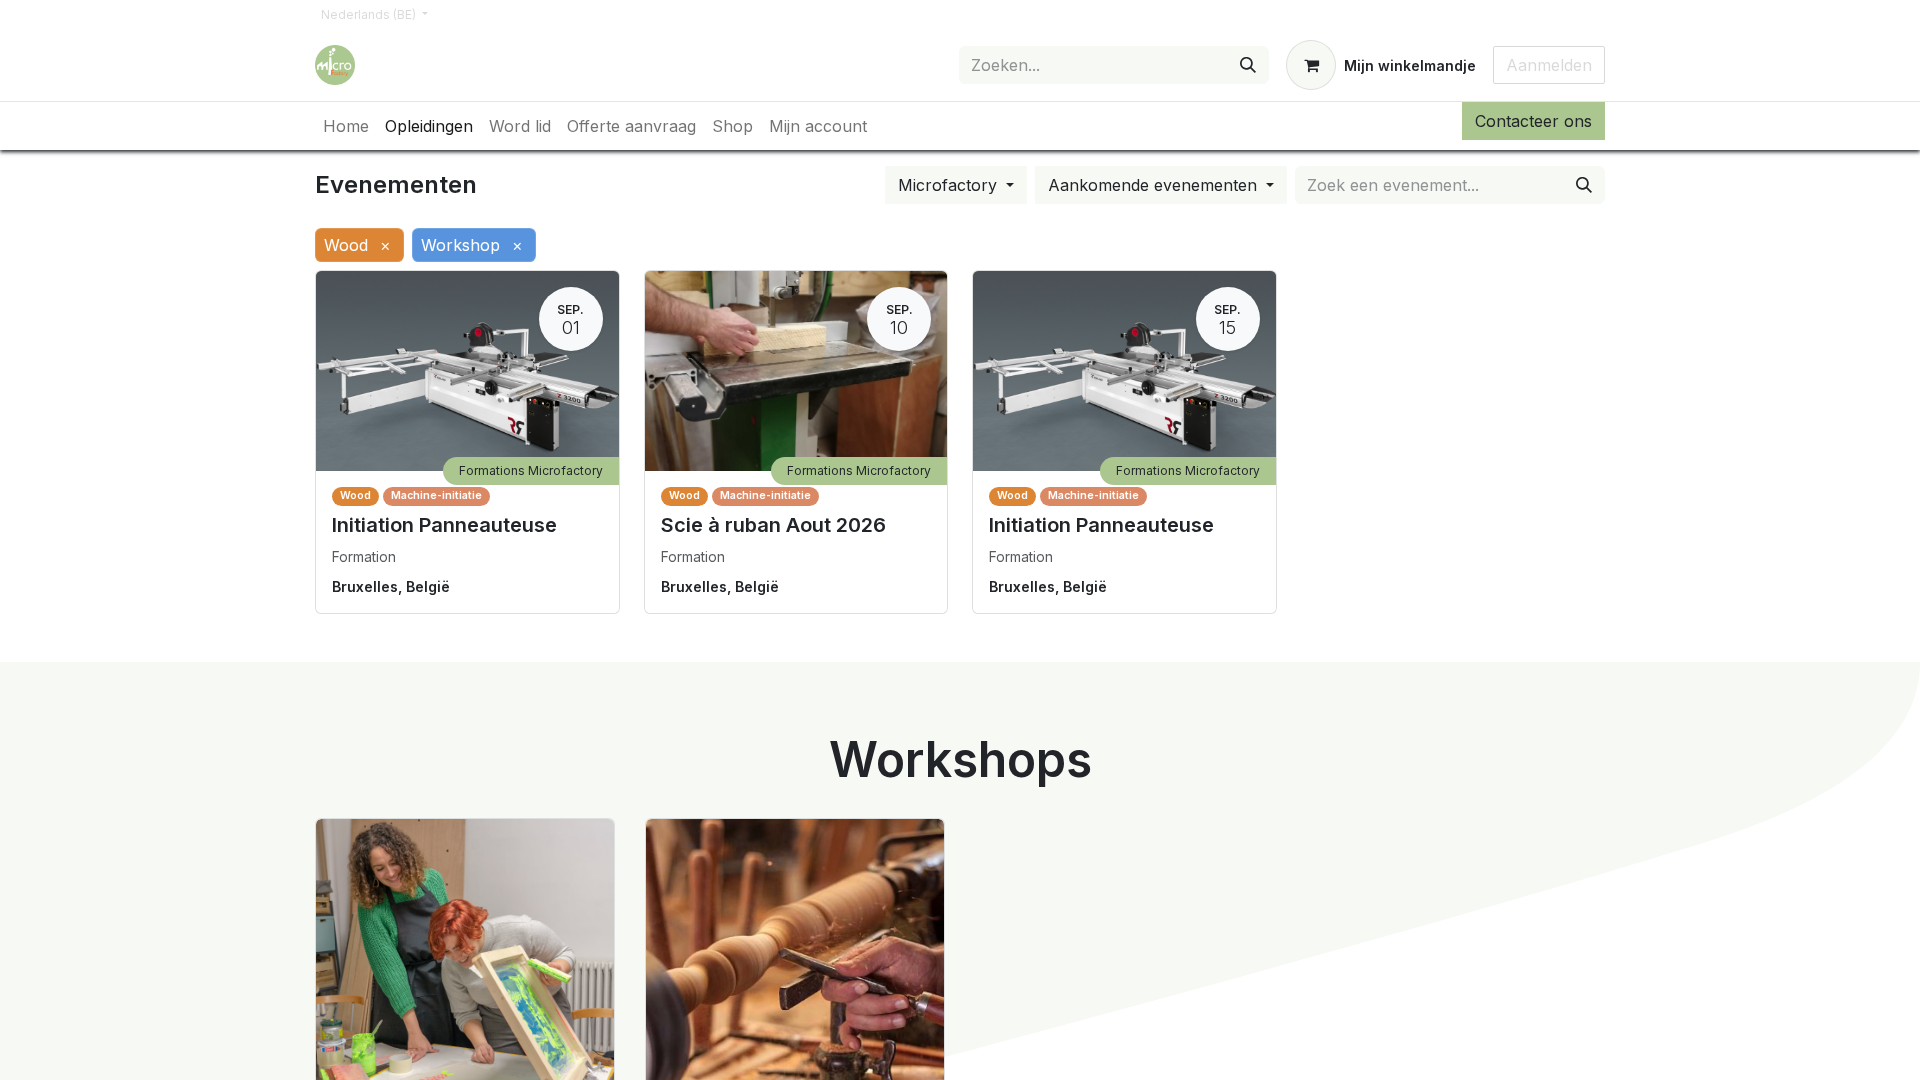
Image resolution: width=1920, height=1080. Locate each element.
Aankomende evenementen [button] (1155, 185)
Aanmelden (1549, 65)
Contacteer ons (1533, 121)
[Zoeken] (1248, 65)
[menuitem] (346, 126)
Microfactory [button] (950, 185)
